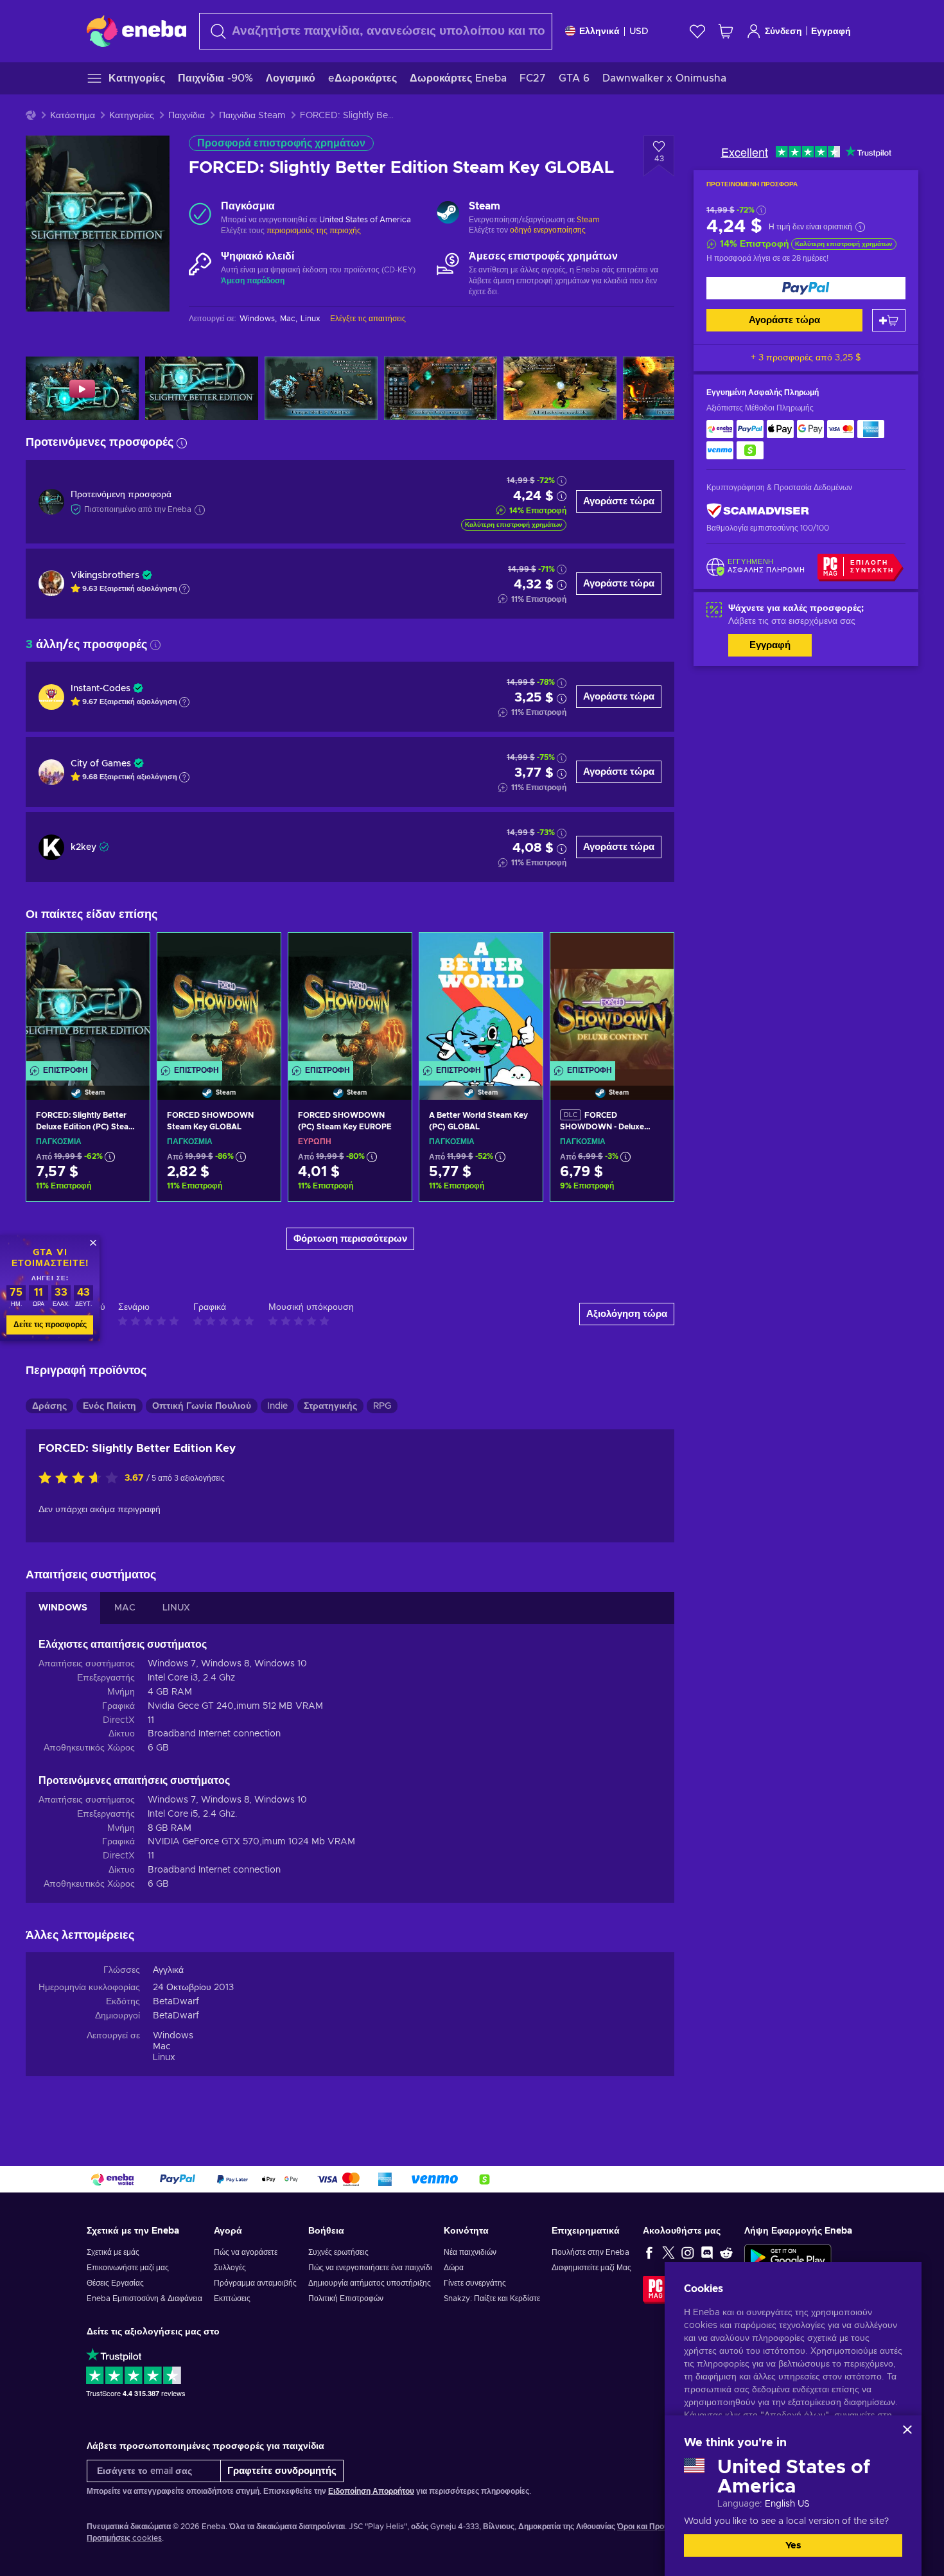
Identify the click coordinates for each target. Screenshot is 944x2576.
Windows (173, 2036)
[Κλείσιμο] (907, 2430)
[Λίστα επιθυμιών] (697, 31)
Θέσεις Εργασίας (115, 2283)
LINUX (176, 1608)
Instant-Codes (101, 689)
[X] (669, 2252)
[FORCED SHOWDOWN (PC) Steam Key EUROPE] (350, 1000)
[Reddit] (726, 2252)
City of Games (101, 764)
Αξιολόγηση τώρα (627, 1314)
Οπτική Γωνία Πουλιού (202, 1406)
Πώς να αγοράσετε (246, 2252)
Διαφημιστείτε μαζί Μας (591, 2268)
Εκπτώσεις (232, 2298)
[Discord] (707, 2252)
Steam (588, 220)
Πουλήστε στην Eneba (590, 2252)
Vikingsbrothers (105, 576)
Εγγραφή (831, 31)
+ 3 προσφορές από (806, 358)
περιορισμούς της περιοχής (314, 231)
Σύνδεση (783, 31)
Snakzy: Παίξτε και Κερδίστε (492, 2298)
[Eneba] (136, 31)
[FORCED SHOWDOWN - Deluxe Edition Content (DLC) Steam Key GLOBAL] (612, 1000)
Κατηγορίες (132, 116)
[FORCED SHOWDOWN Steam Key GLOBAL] (219, 1000)
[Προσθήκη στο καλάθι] (889, 320)
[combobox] (376, 31)
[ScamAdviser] (758, 511)
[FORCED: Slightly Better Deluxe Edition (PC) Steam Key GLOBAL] (88, 1000)
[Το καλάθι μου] (726, 31)
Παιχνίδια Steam (252, 116)
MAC (125, 1608)
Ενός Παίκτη (109, 1406)
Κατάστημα (73, 116)
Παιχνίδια (187, 116)
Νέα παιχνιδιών (470, 2252)
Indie (277, 1406)
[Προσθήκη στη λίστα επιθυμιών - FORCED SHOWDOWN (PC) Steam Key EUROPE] (390, 953)
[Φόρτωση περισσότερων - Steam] (448, 214)
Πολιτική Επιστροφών (346, 2298)
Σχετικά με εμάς (113, 2252)
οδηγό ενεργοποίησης (548, 230)
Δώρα (454, 2268)
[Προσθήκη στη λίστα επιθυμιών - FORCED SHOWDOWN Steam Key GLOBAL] (259, 953)
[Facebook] (649, 2252)
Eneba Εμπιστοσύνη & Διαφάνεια (144, 2298)
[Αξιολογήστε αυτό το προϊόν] (82, 1479)
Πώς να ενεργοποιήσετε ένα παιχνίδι (370, 2268)
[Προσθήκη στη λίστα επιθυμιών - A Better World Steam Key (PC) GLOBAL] (521, 953)
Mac (162, 2047)
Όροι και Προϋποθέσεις (659, 2527)
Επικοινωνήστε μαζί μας (128, 2268)
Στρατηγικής (330, 1406)
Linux (164, 2058)
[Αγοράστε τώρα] (806, 288)
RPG (382, 1406)
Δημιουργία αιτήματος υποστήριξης (370, 2283)
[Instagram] (688, 2252)
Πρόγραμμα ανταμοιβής (255, 2283)
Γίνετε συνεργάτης (475, 2283)
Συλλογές (230, 2268)
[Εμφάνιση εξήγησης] (184, 589)
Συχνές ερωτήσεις (338, 2252)
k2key (83, 847)
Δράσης (49, 1406)
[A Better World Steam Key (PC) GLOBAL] (481, 1000)
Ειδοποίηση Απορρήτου (371, 2491)
